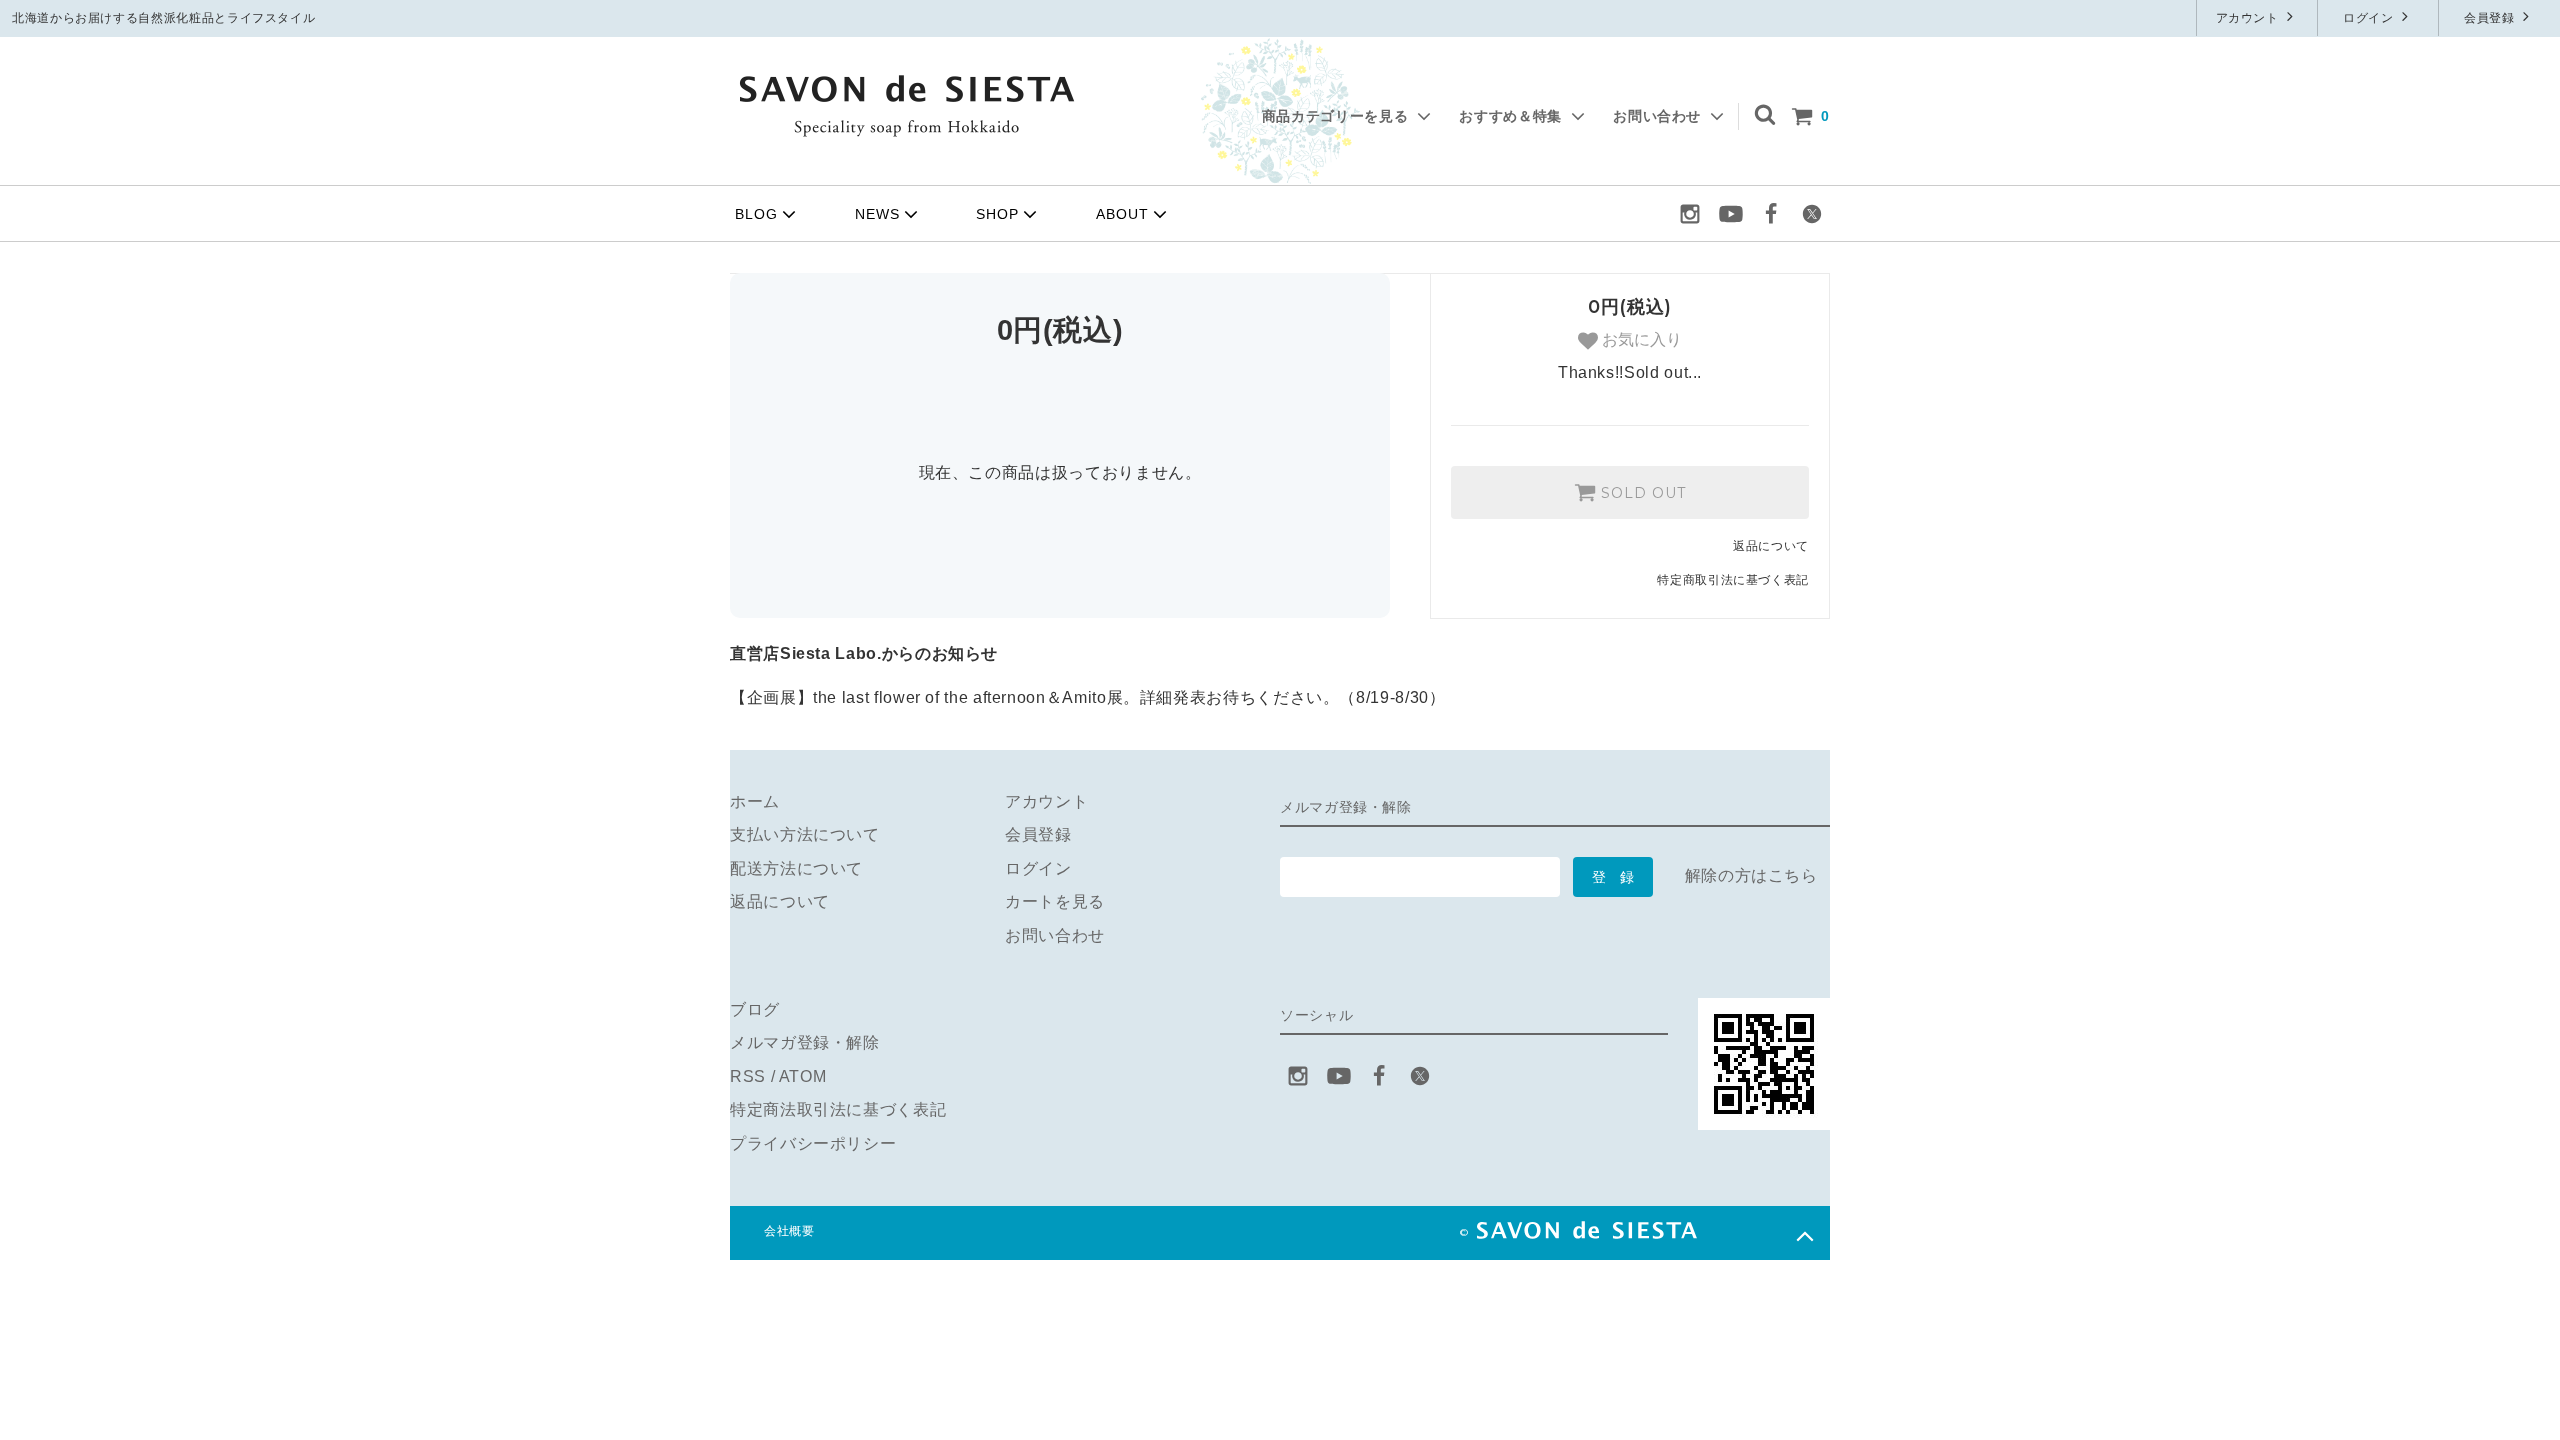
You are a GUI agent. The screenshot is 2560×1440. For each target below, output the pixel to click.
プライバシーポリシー (813, 1143)
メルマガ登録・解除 (805, 1042)
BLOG (756, 214)
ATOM (803, 1076)
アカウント (2249, 18)
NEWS (877, 214)
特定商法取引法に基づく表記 (838, 1109)
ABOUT (1122, 214)
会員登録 (2491, 18)
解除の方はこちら (1751, 875)
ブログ (755, 1009)
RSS (748, 1076)
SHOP (997, 214)
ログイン (2370, 18)
